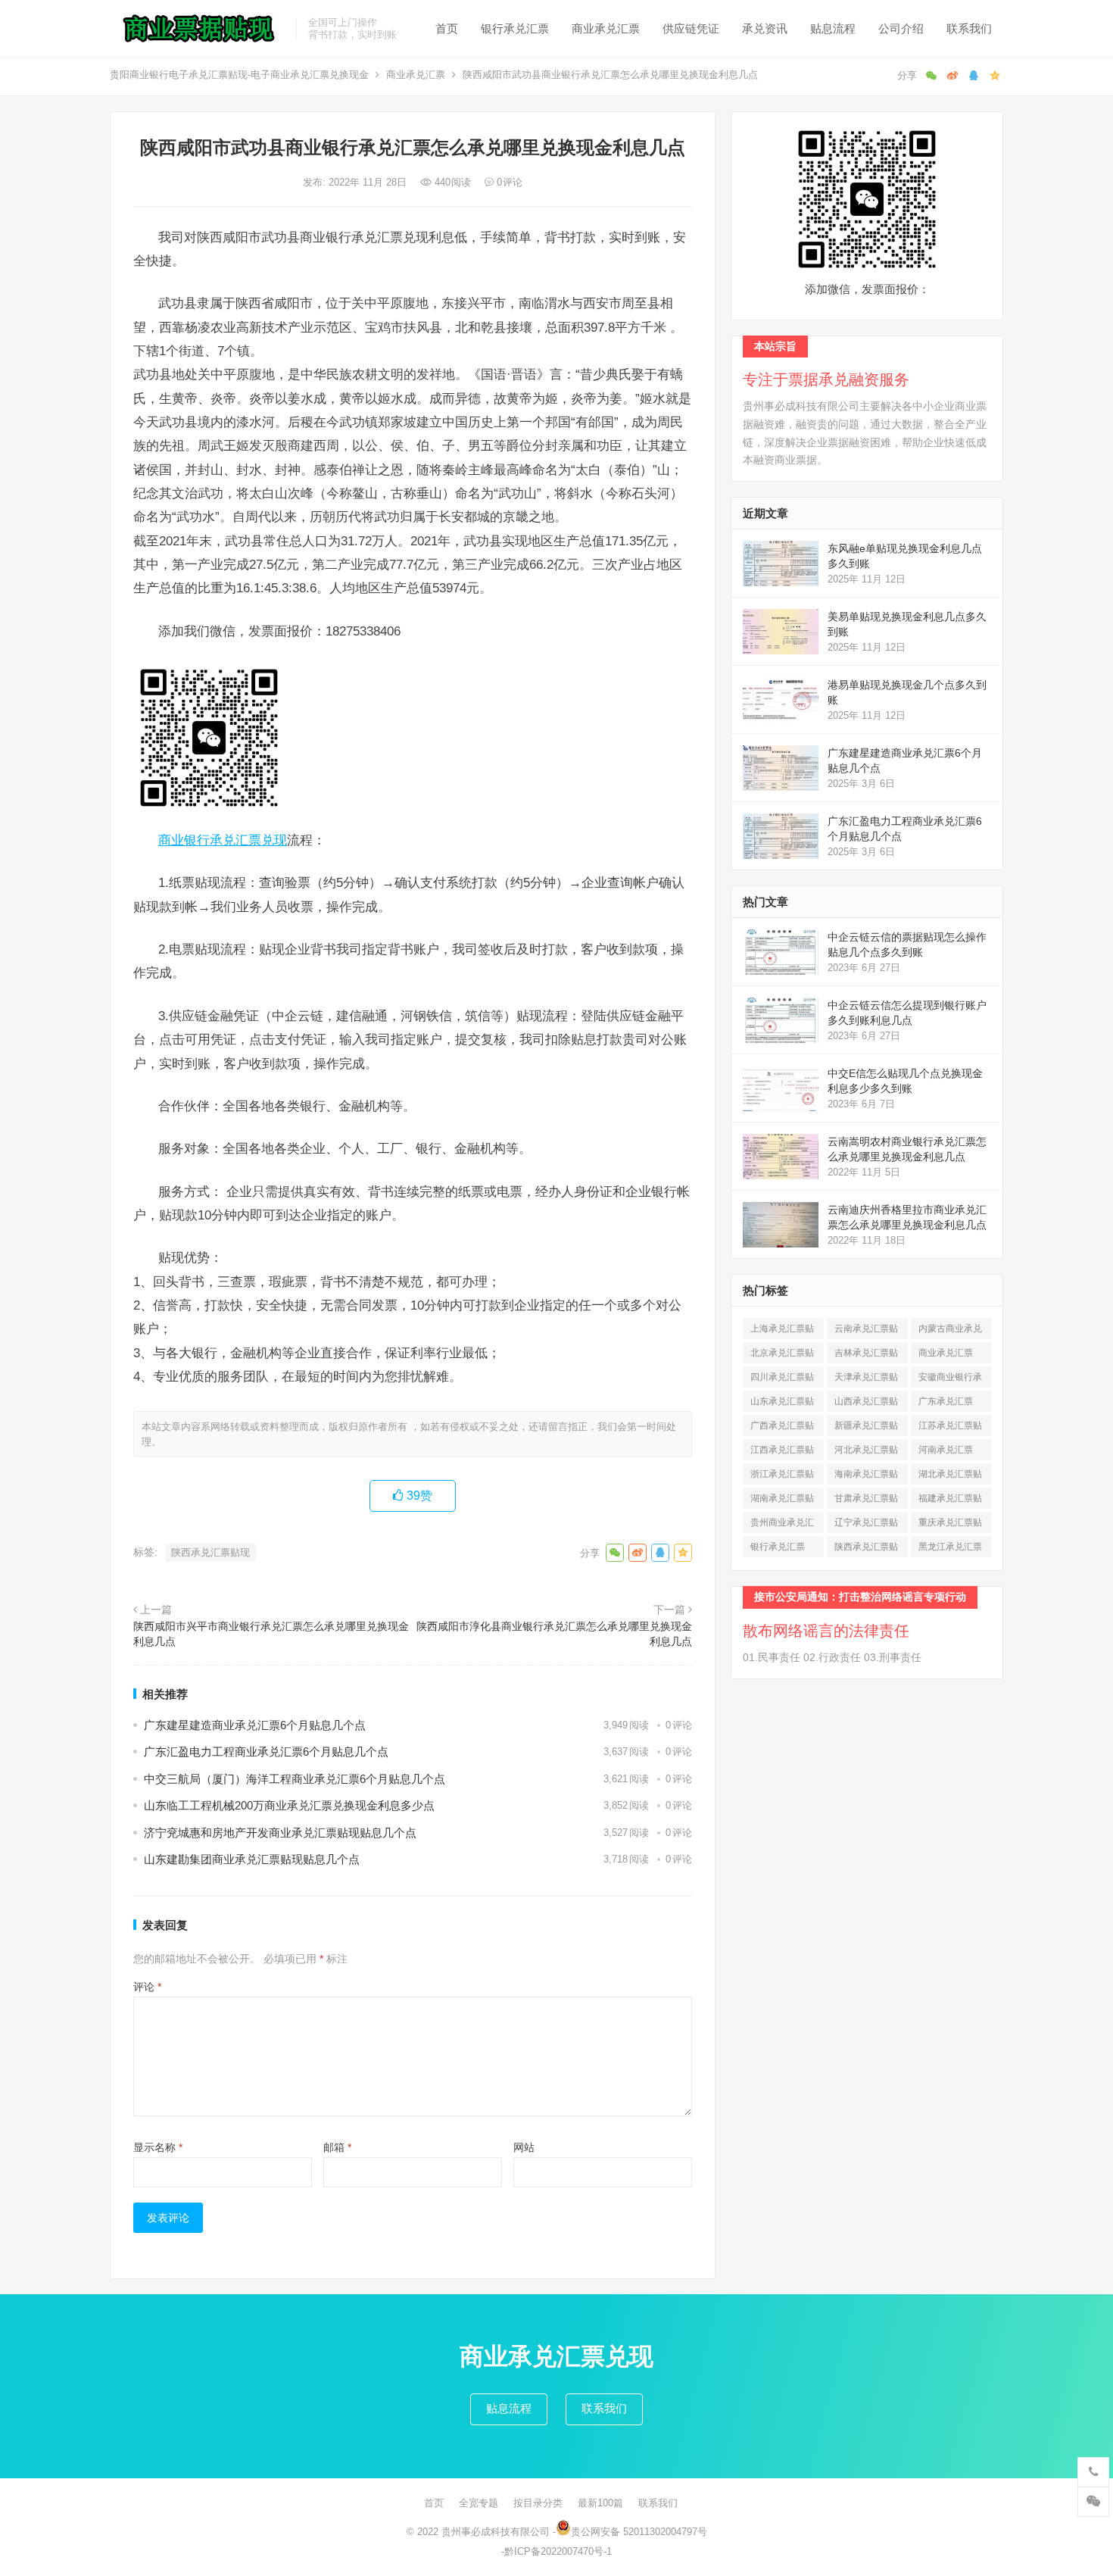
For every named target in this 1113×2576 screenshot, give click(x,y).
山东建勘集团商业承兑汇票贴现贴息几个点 (252, 1859)
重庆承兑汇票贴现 (950, 1525)
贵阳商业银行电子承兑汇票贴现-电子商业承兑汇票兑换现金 (239, 75)
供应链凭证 (691, 28)
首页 (447, 28)
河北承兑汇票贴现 (866, 1452)
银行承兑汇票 (515, 28)
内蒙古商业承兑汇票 (950, 1331)
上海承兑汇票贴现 (782, 1331)
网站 (524, 2147)
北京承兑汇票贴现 (782, 1355)
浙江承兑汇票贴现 (782, 1477)
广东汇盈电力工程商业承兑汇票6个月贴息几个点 (266, 1752)
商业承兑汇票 (606, 28)
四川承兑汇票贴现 (782, 1380)
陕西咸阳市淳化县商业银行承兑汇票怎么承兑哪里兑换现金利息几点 (554, 1634)
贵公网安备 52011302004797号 (639, 2532)
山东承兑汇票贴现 (782, 1404)
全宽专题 (479, 2503)
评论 (147, 1987)
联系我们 (969, 28)
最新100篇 (600, 2503)
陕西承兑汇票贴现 (210, 1552)
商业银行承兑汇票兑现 (223, 840)
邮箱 (337, 2147)
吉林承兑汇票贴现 (866, 1355)
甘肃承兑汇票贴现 (866, 1501)
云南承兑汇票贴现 (866, 1331)
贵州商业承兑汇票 (782, 1525)
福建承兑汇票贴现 (950, 1501)
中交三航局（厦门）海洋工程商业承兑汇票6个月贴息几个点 (295, 1779)
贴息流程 (833, 28)
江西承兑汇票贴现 (782, 1452)
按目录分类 (538, 2503)
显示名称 (158, 2147)
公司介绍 (901, 28)
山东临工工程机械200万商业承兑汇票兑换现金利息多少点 (289, 1805)
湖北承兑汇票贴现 (950, 1477)
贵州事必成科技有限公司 (496, 2532)
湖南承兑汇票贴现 (782, 1501)
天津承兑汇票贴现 (866, 1380)
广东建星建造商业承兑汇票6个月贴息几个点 (255, 1725)
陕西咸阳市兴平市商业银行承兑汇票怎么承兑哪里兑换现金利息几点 (271, 1634)
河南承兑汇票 (946, 1452)
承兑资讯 (765, 28)
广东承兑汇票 (946, 1404)
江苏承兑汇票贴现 (950, 1428)
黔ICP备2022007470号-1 (558, 2551)
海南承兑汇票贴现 (866, 1477)
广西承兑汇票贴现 (782, 1428)
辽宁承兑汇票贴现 (866, 1525)
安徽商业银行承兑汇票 (950, 1380)
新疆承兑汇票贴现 (866, 1428)
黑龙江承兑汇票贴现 (950, 1549)
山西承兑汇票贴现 (866, 1404)
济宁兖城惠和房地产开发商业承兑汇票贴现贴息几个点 (280, 1833)
